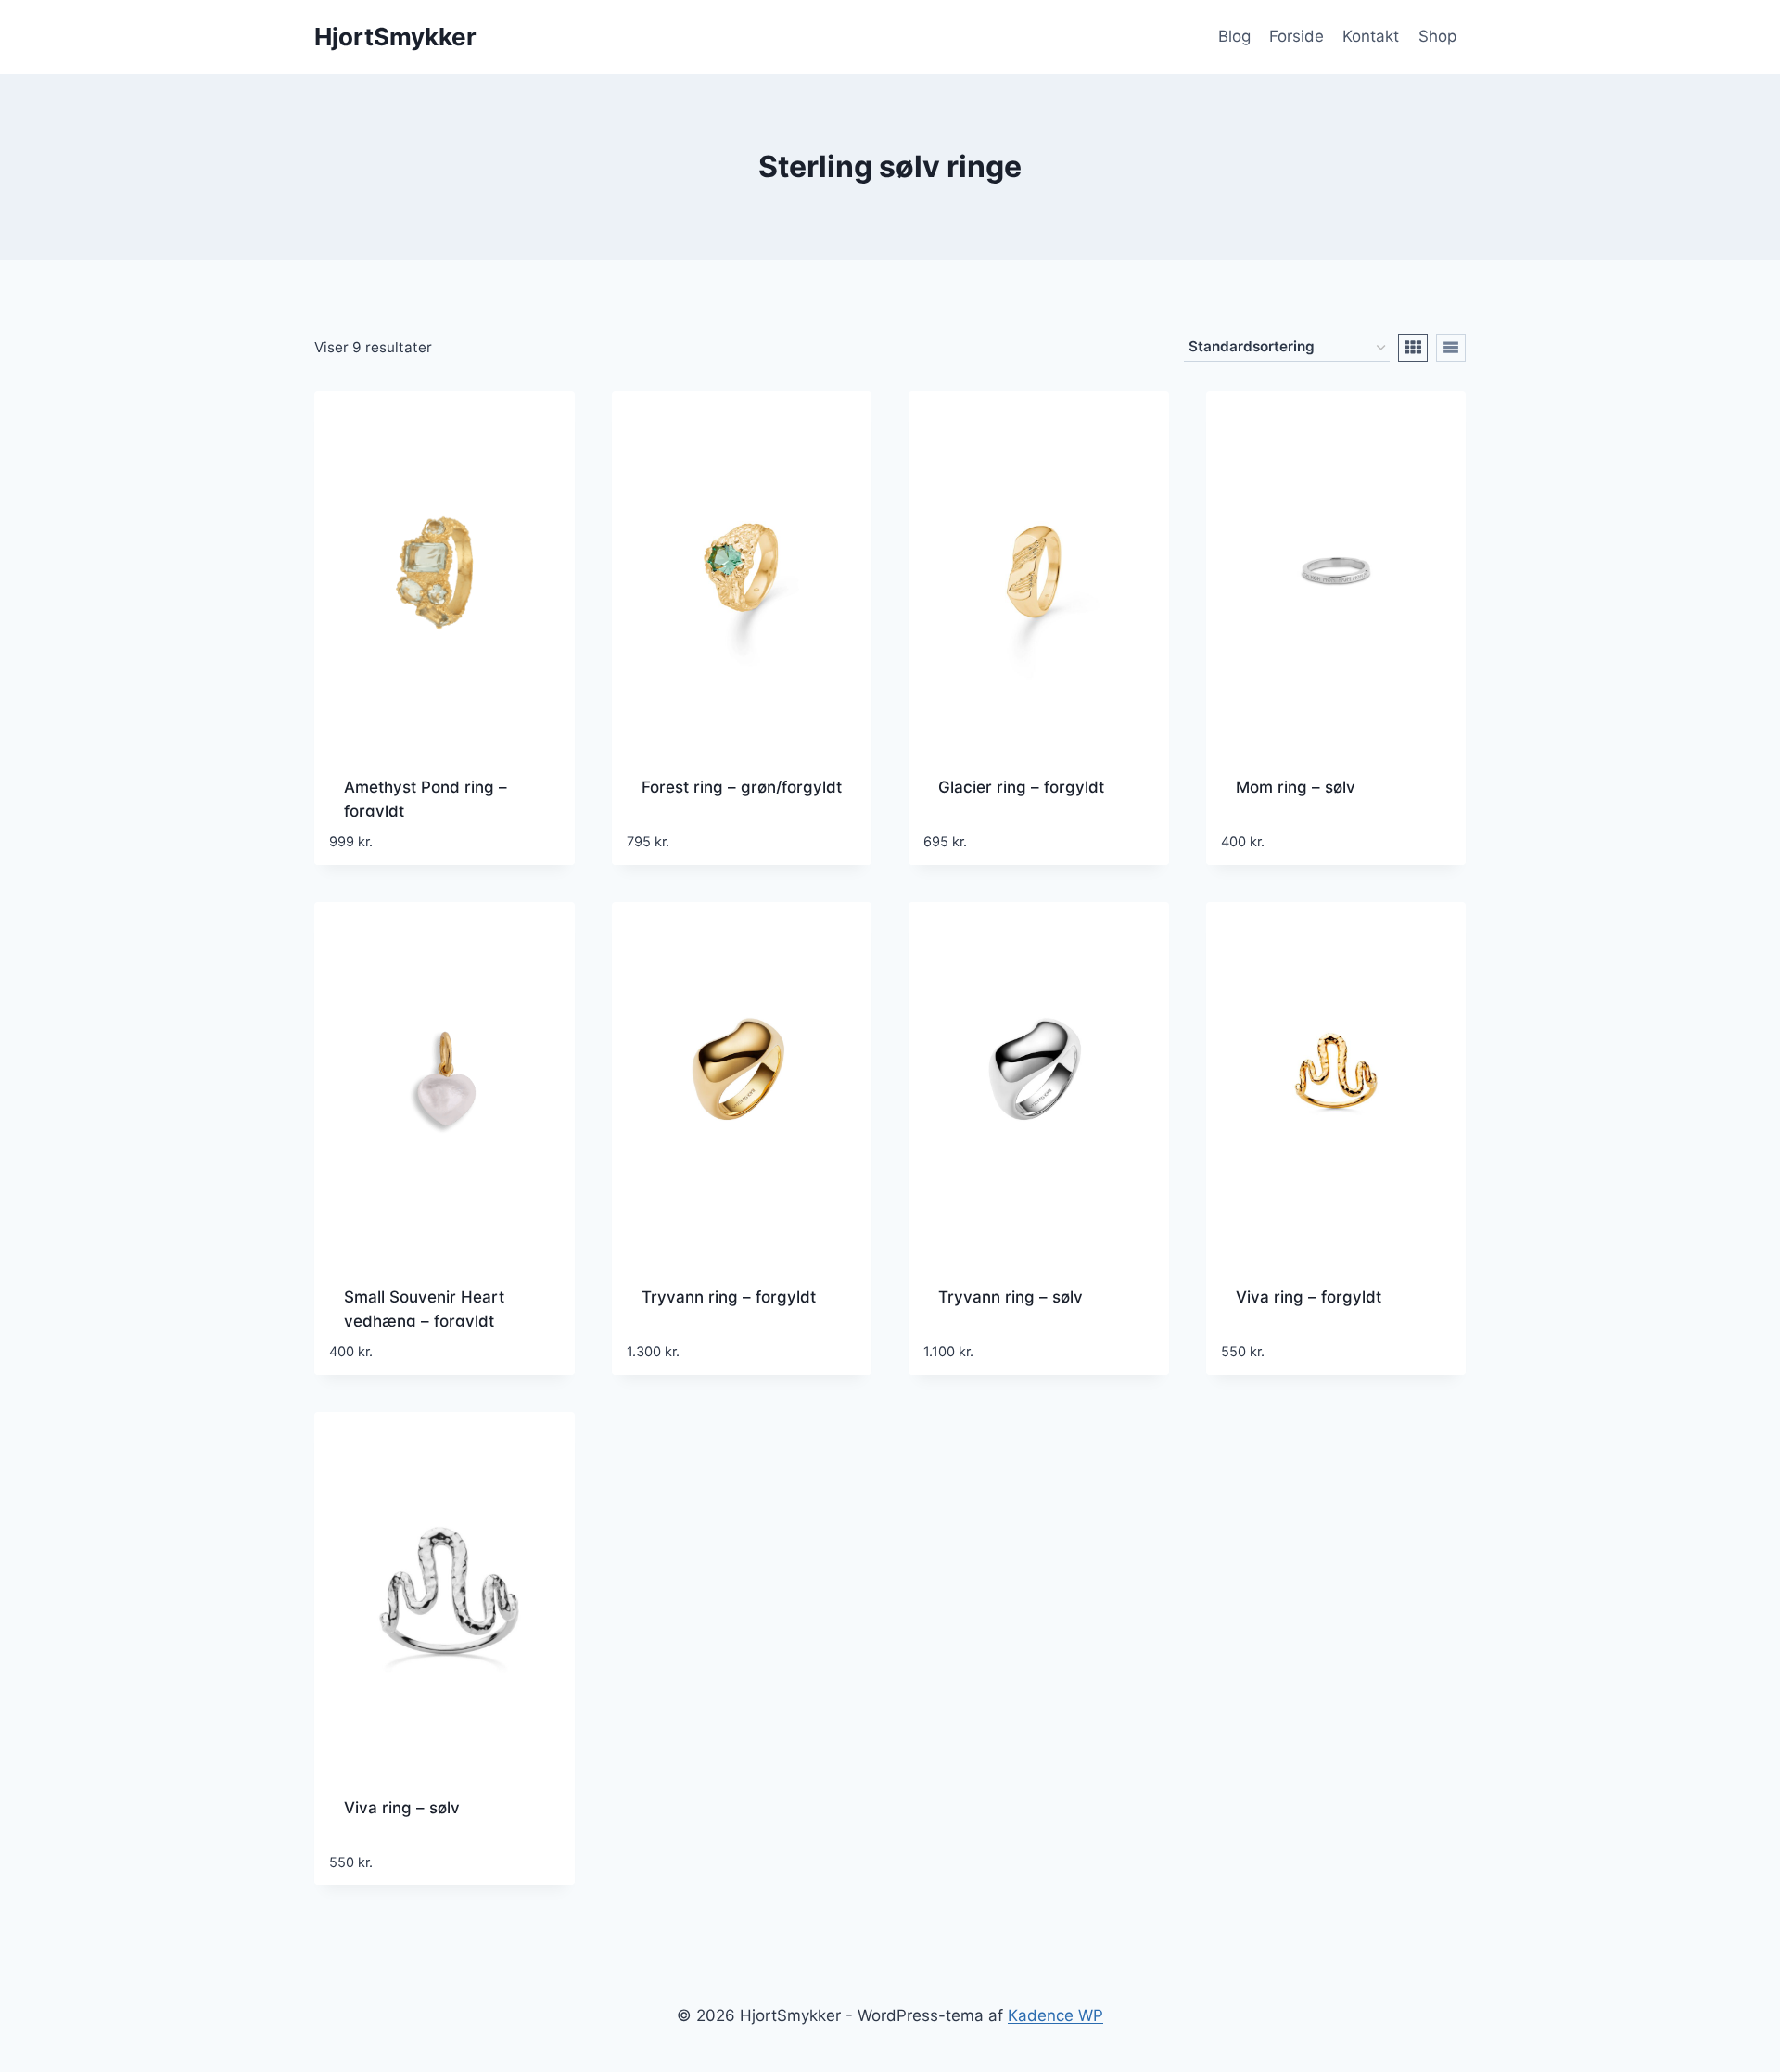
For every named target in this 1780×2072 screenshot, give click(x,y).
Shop (1437, 36)
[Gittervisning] (1413, 348)
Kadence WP (1055, 2015)
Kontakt (1371, 36)
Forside (1297, 36)
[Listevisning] (1451, 348)
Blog (1234, 36)
